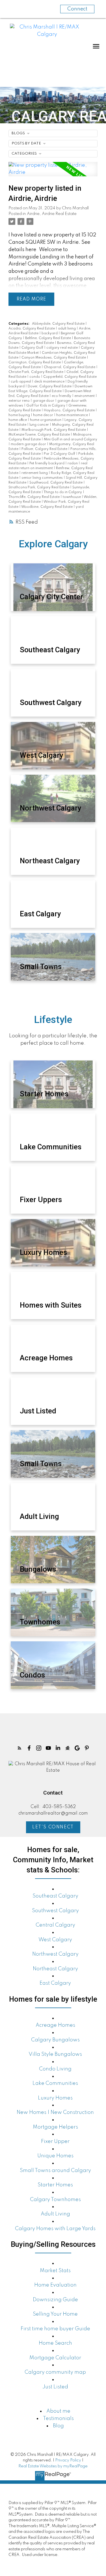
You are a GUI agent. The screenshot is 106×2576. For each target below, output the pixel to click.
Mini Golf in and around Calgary (71, 440)
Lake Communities (55, 2083)
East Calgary (55, 1983)
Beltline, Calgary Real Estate (48, 338)
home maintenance (73, 415)
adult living (67, 329)
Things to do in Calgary (63, 492)
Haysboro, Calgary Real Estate (70, 410)
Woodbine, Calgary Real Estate (47, 507)
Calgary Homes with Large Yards (55, 2229)
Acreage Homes (55, 2025)
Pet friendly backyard (47, 464)
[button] (20, 1748)
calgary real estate (62, 348)
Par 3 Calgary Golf (60, 454)
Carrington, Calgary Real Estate (35, 363)
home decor (44, 415)
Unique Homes (55, 2156)
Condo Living (55, 2069)
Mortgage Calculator (55, 2358)
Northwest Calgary (55, 1954)
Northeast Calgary (55, 1969)
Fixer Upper (55, 2142)
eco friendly (62, 396)
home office (18, 420)
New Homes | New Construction (55, 2112)
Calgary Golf (33, 348)
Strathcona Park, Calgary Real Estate (39, 487)
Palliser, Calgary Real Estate (45, 449)
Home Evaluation (55, 2285)
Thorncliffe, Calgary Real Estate (34, 497)
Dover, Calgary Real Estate (50, 386)
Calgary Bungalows (55, 2040)
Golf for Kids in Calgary (46, 406)
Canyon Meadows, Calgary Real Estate (54, 358)
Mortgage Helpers (55, 2127)
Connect (77, 9)
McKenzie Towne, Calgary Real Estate (40, 435)
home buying (20, 415)
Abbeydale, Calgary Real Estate (59, 324)
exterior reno (20, 401)
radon (73, 464)
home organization (46, 420)
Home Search (55, 2343)
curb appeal (21, 382)
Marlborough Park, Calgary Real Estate (54, 430)
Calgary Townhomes (55, 2200)
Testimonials (58, 2419)
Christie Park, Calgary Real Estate (36, 372)
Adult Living (55, 2214)
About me (58, 2411)
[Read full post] (53, 173)
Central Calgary (55, 1925)
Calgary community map (55, 2372)
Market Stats (55, 2271)
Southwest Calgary (55, 1911)
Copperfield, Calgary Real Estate (70, 377)
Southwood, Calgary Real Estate (56, 483)
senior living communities (43, 478)
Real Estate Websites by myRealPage (53, 2466)
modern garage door (29, 444)
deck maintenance (50, 382)
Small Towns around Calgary (55, 2171)
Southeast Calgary (55, 1896)
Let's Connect (53, 1827)
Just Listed (55, 2387)
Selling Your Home (55, 2314)
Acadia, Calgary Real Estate (32, 329)
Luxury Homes (55, 2098)
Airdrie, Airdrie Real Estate (52, 214)
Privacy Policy (68, 2460)
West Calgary (55, 1940)
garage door (44, 401)
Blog (58, 2426)
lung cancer (40, 425)
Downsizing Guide (55, 2300)
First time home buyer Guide (55, 2329)
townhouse (72, 497)
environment (85, 396)
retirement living (35, 473)
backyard (50, 333)
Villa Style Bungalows (55, 2054)
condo (35, 377)
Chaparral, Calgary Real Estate (70, 367)
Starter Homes (55, 2185)
